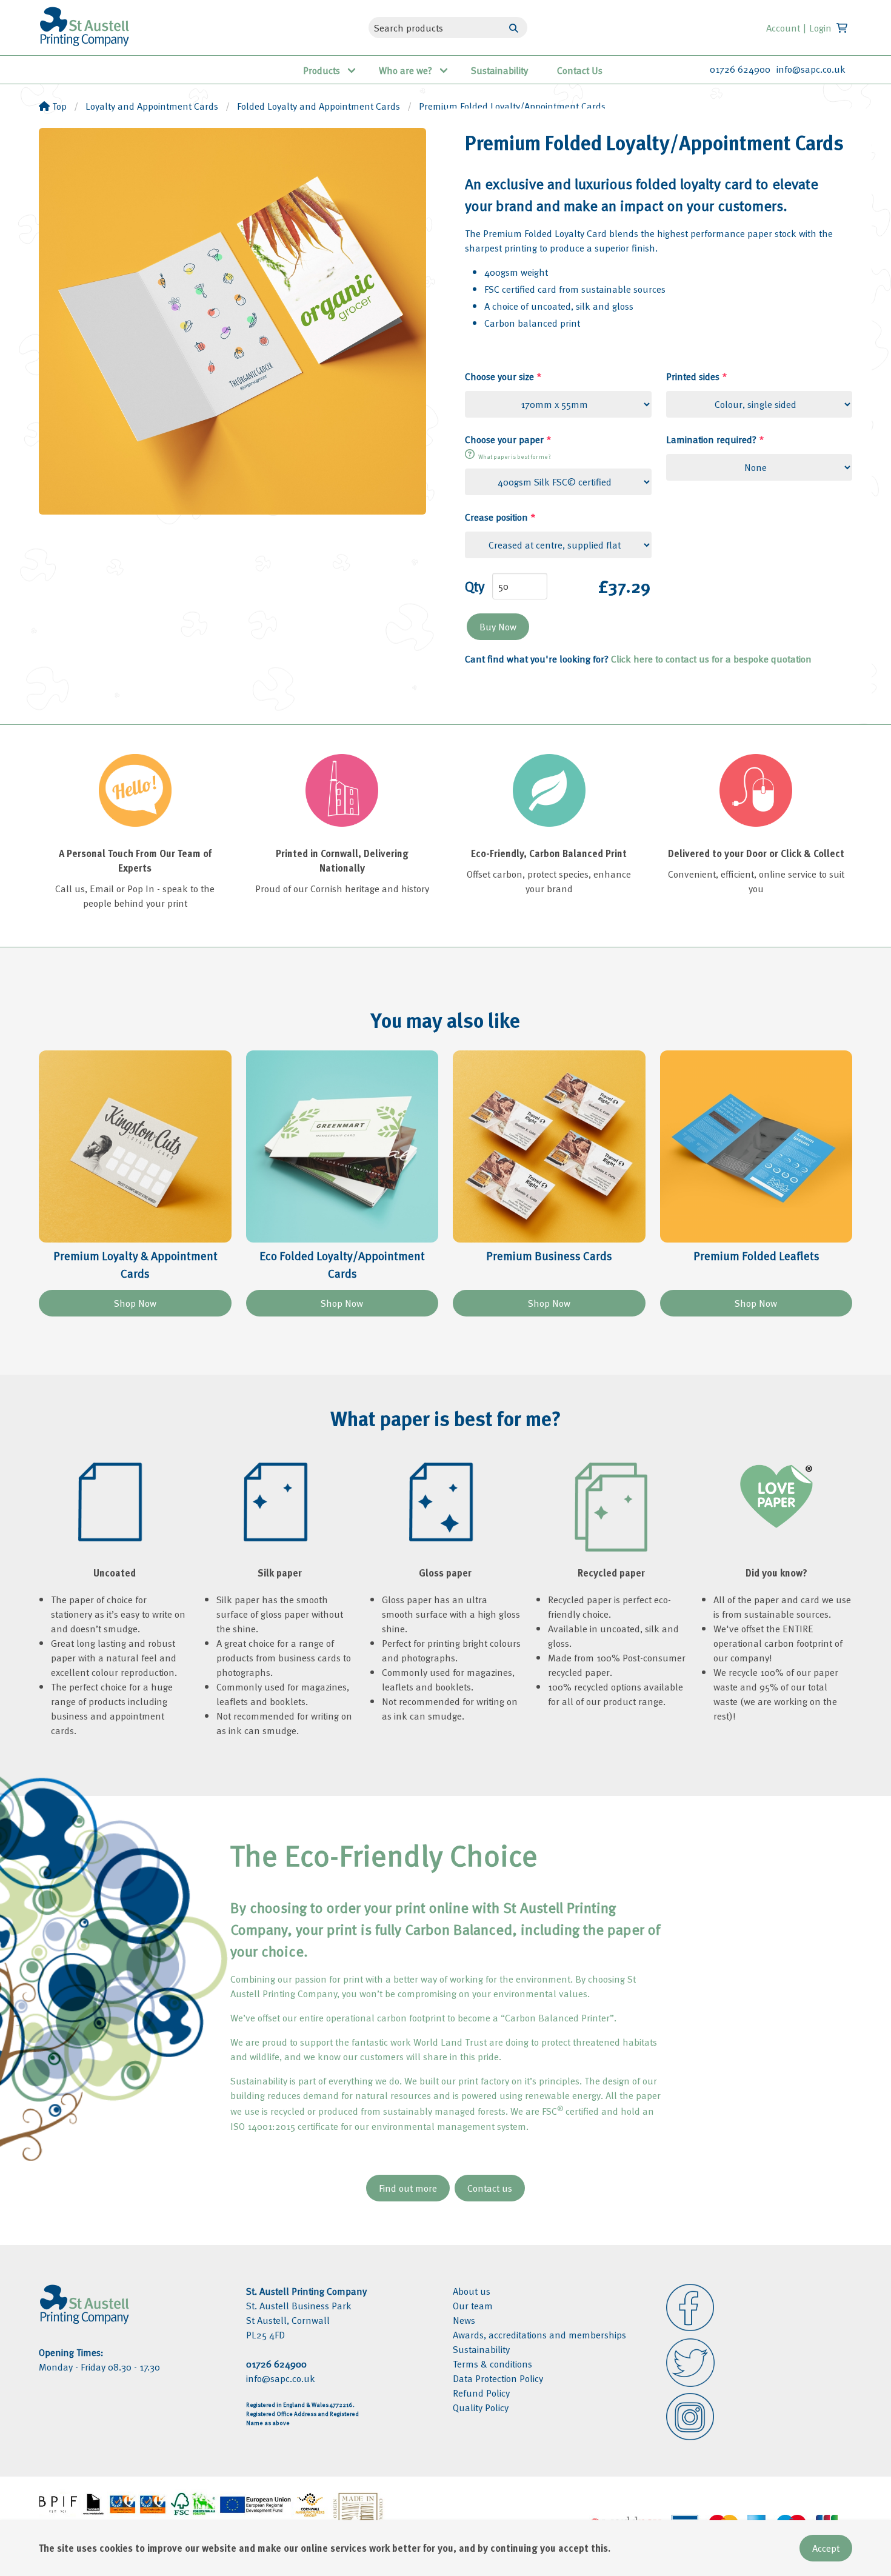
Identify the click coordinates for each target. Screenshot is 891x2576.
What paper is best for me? (514, 456)
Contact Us (580, 70)
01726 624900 (740, 69)
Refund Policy (481, 2393)
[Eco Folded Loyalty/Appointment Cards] (342, 1147)
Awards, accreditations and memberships (539, 2335)
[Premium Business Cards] (549, 1147)
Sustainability (499, 70)
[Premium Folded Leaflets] (756, 1147)
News (464, 2320)
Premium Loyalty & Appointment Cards (135, 1264)
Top (58, 106)
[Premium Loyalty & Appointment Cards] (135, 1147)
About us (472, 2291)
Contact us (490, 2188)
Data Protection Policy (498, 2378)
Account (783, 28)
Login (820, 28)
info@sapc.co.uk (811, 69)
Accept (826, 2548)
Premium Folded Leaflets (756, 1256)
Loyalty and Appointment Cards (152, 106)
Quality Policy (481, 2407)
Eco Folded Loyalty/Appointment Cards (342, 1264)
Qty (475, 586)
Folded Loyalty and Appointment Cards (319, 106)
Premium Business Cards (549, 1256)
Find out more (408, 2188)
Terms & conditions (492, 2364)
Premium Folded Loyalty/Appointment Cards (512, 106)
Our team (473, 2306)
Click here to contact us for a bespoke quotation (711, 659)
